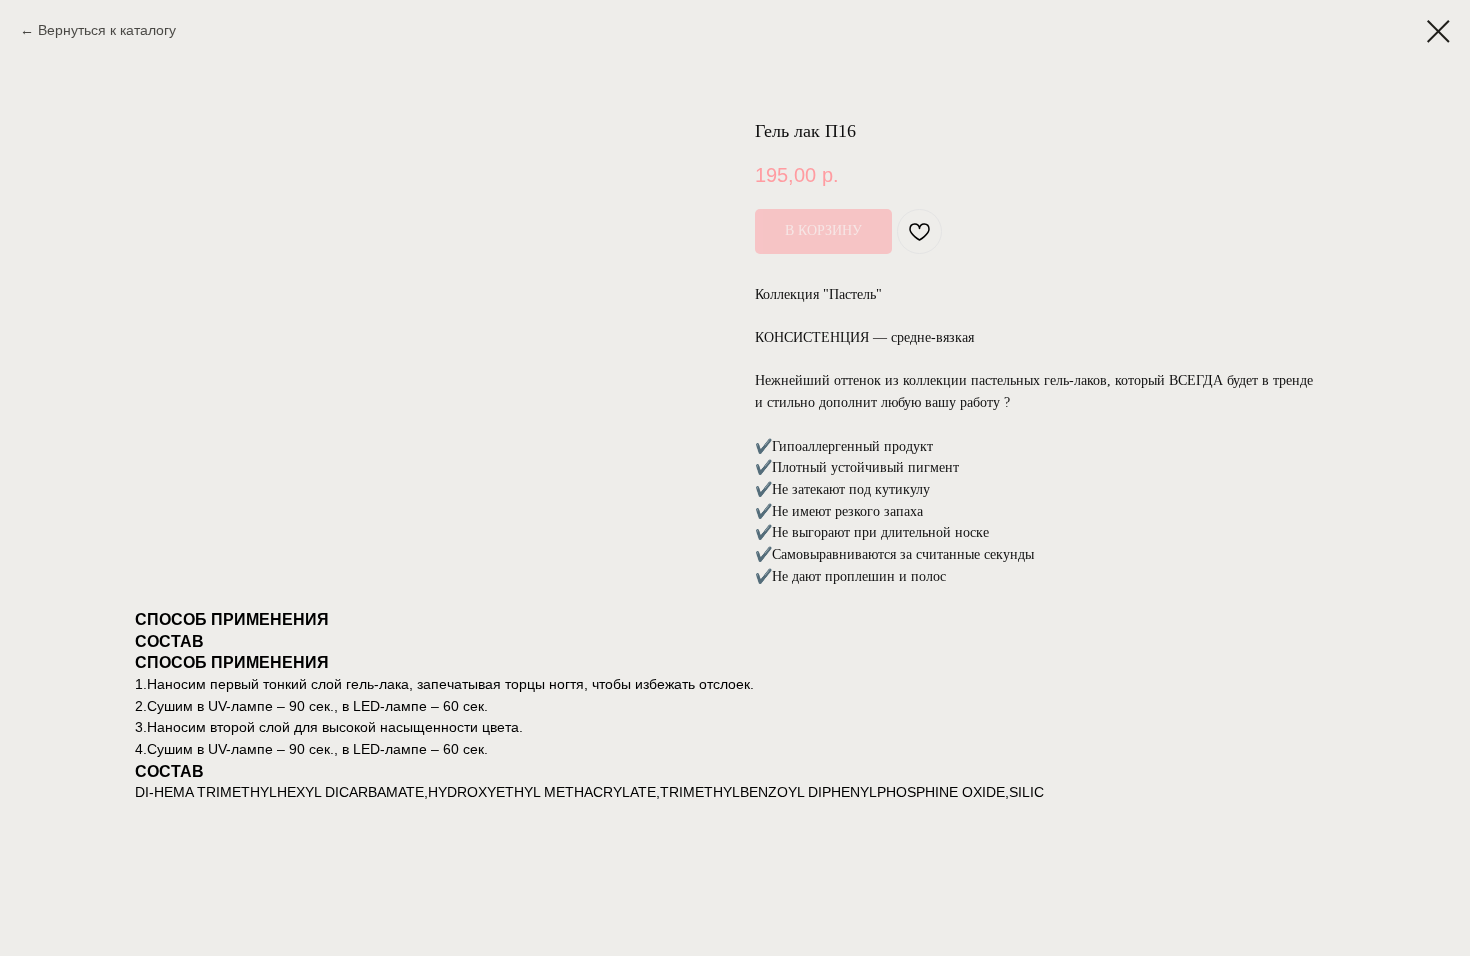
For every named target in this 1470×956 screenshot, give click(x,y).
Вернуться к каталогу (107, 30)
